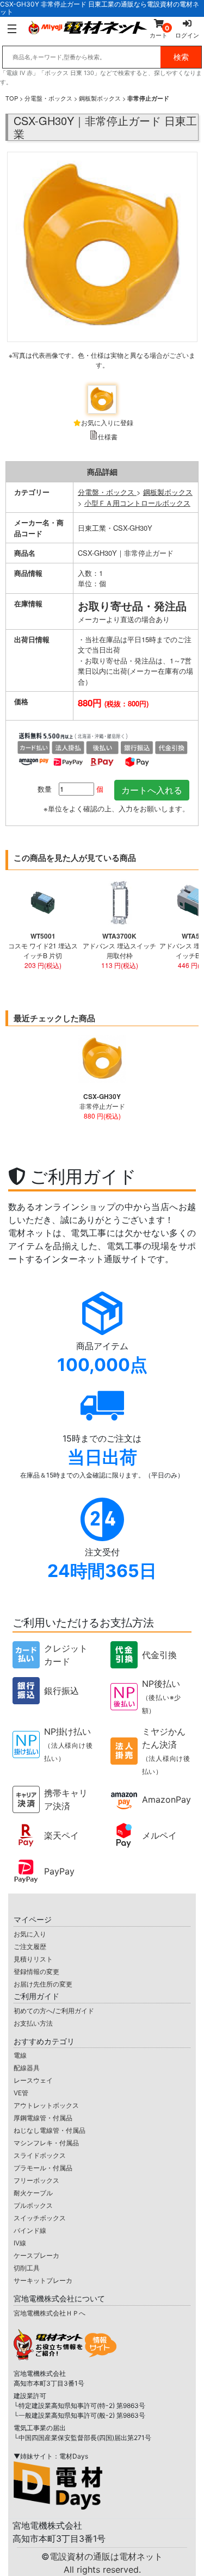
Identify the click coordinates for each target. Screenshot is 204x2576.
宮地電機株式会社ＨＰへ (50, 2313)
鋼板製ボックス (100, 98)
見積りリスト (33, 1959)
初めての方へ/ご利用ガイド (54, 2011)
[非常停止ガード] (102, 265)
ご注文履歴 (30, 1947)
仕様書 (108, 436)
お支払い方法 (33, 2023)
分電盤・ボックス (48, 98)
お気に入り (30, 1934)
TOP (12, 98)
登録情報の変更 (36, 1972)
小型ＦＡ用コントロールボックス (137, 503)
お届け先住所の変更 (43, 1984)
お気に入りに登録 (107, 422)
